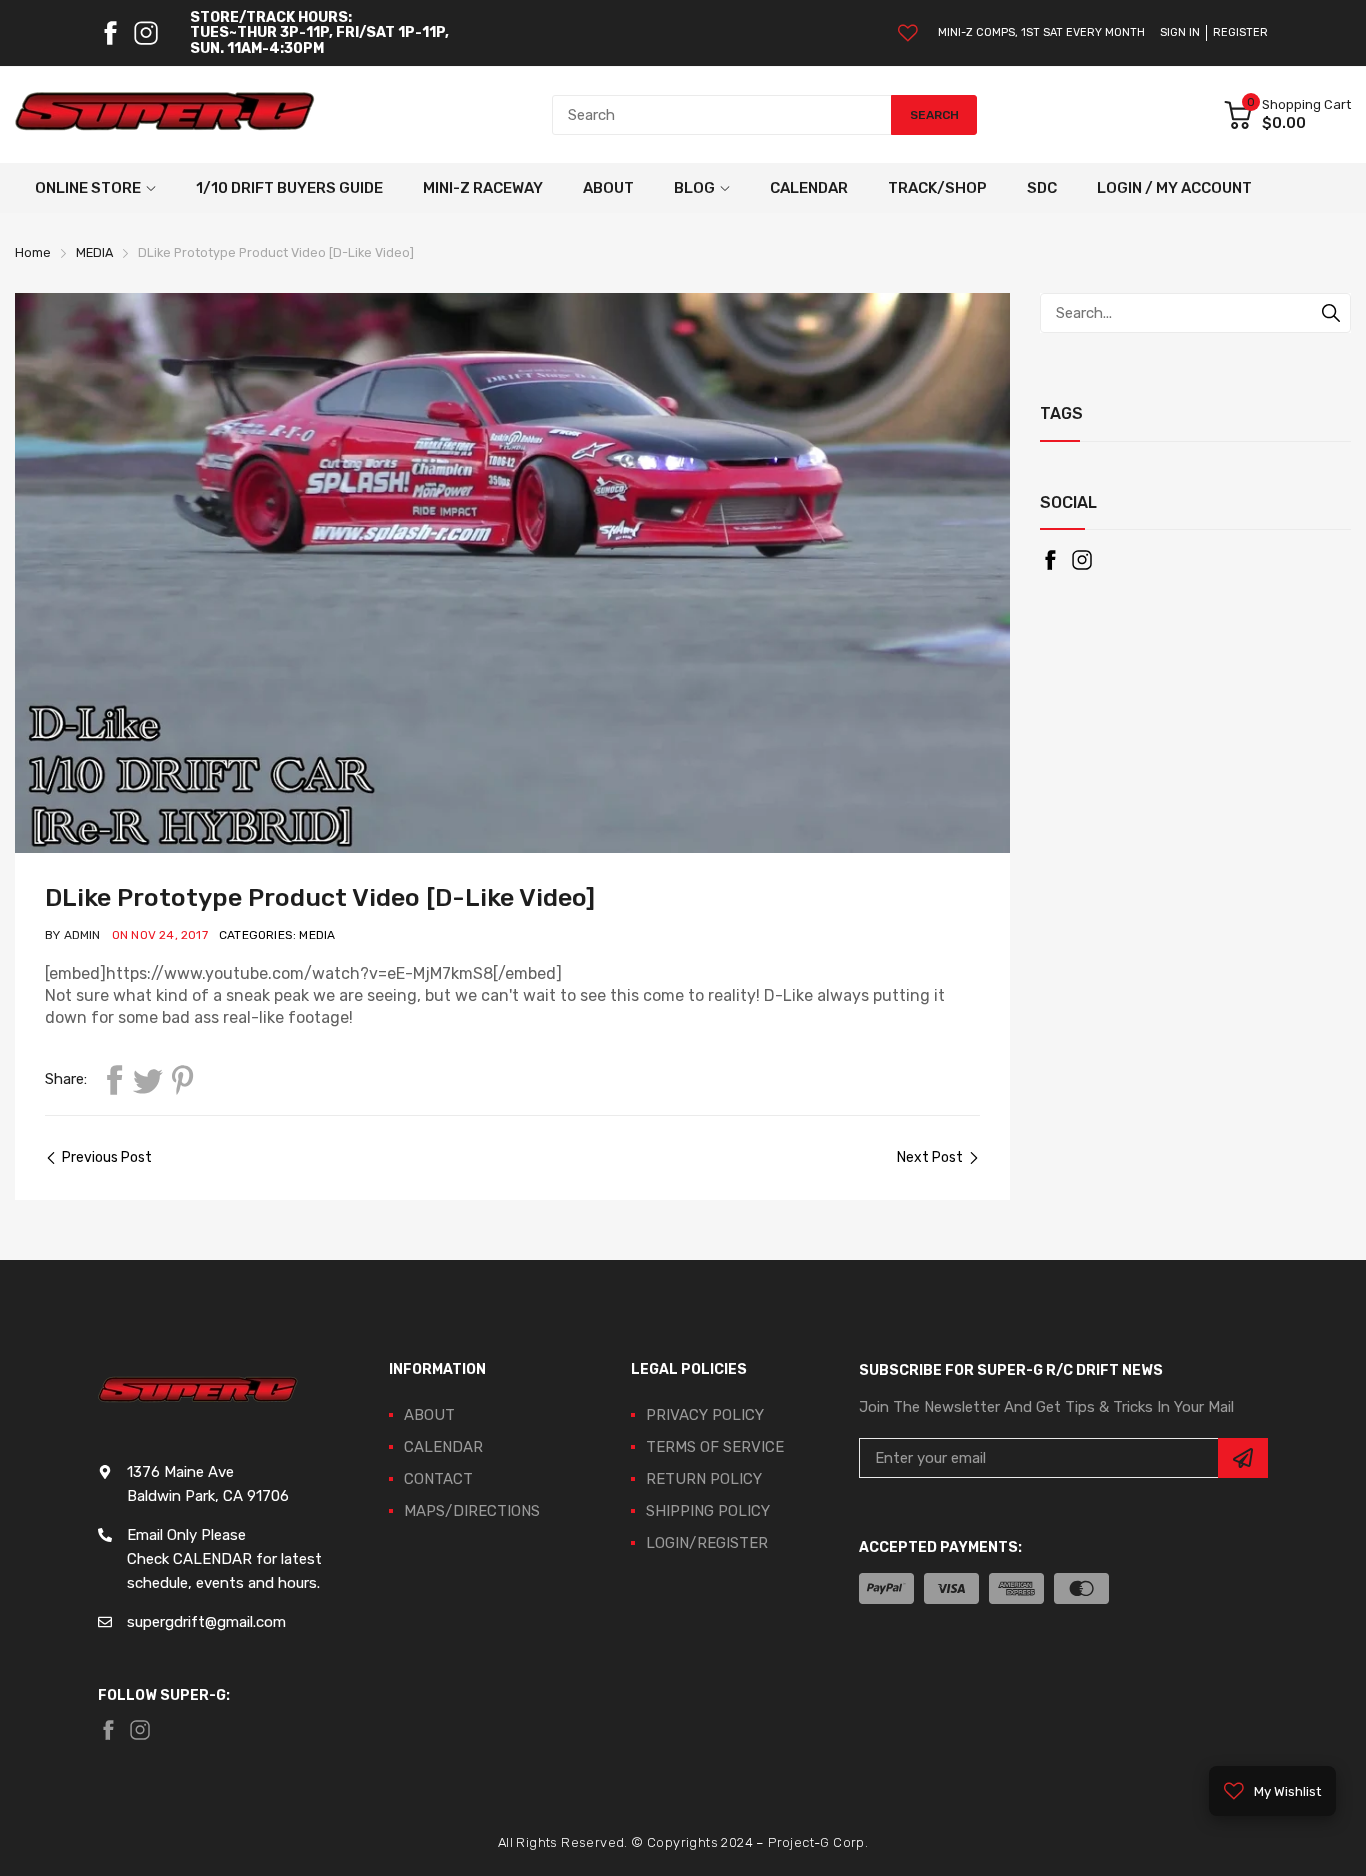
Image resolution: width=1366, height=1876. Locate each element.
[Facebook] (110, 33)
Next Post (930, 1157)
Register (1240, 32)
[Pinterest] (182, 1080)
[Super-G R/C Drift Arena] (165, 115)
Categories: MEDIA (277, 935)
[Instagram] (146, 33)
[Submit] (1243, 1458)
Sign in (1180, 32)
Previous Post (107, 1157)
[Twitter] (148, 1080)
